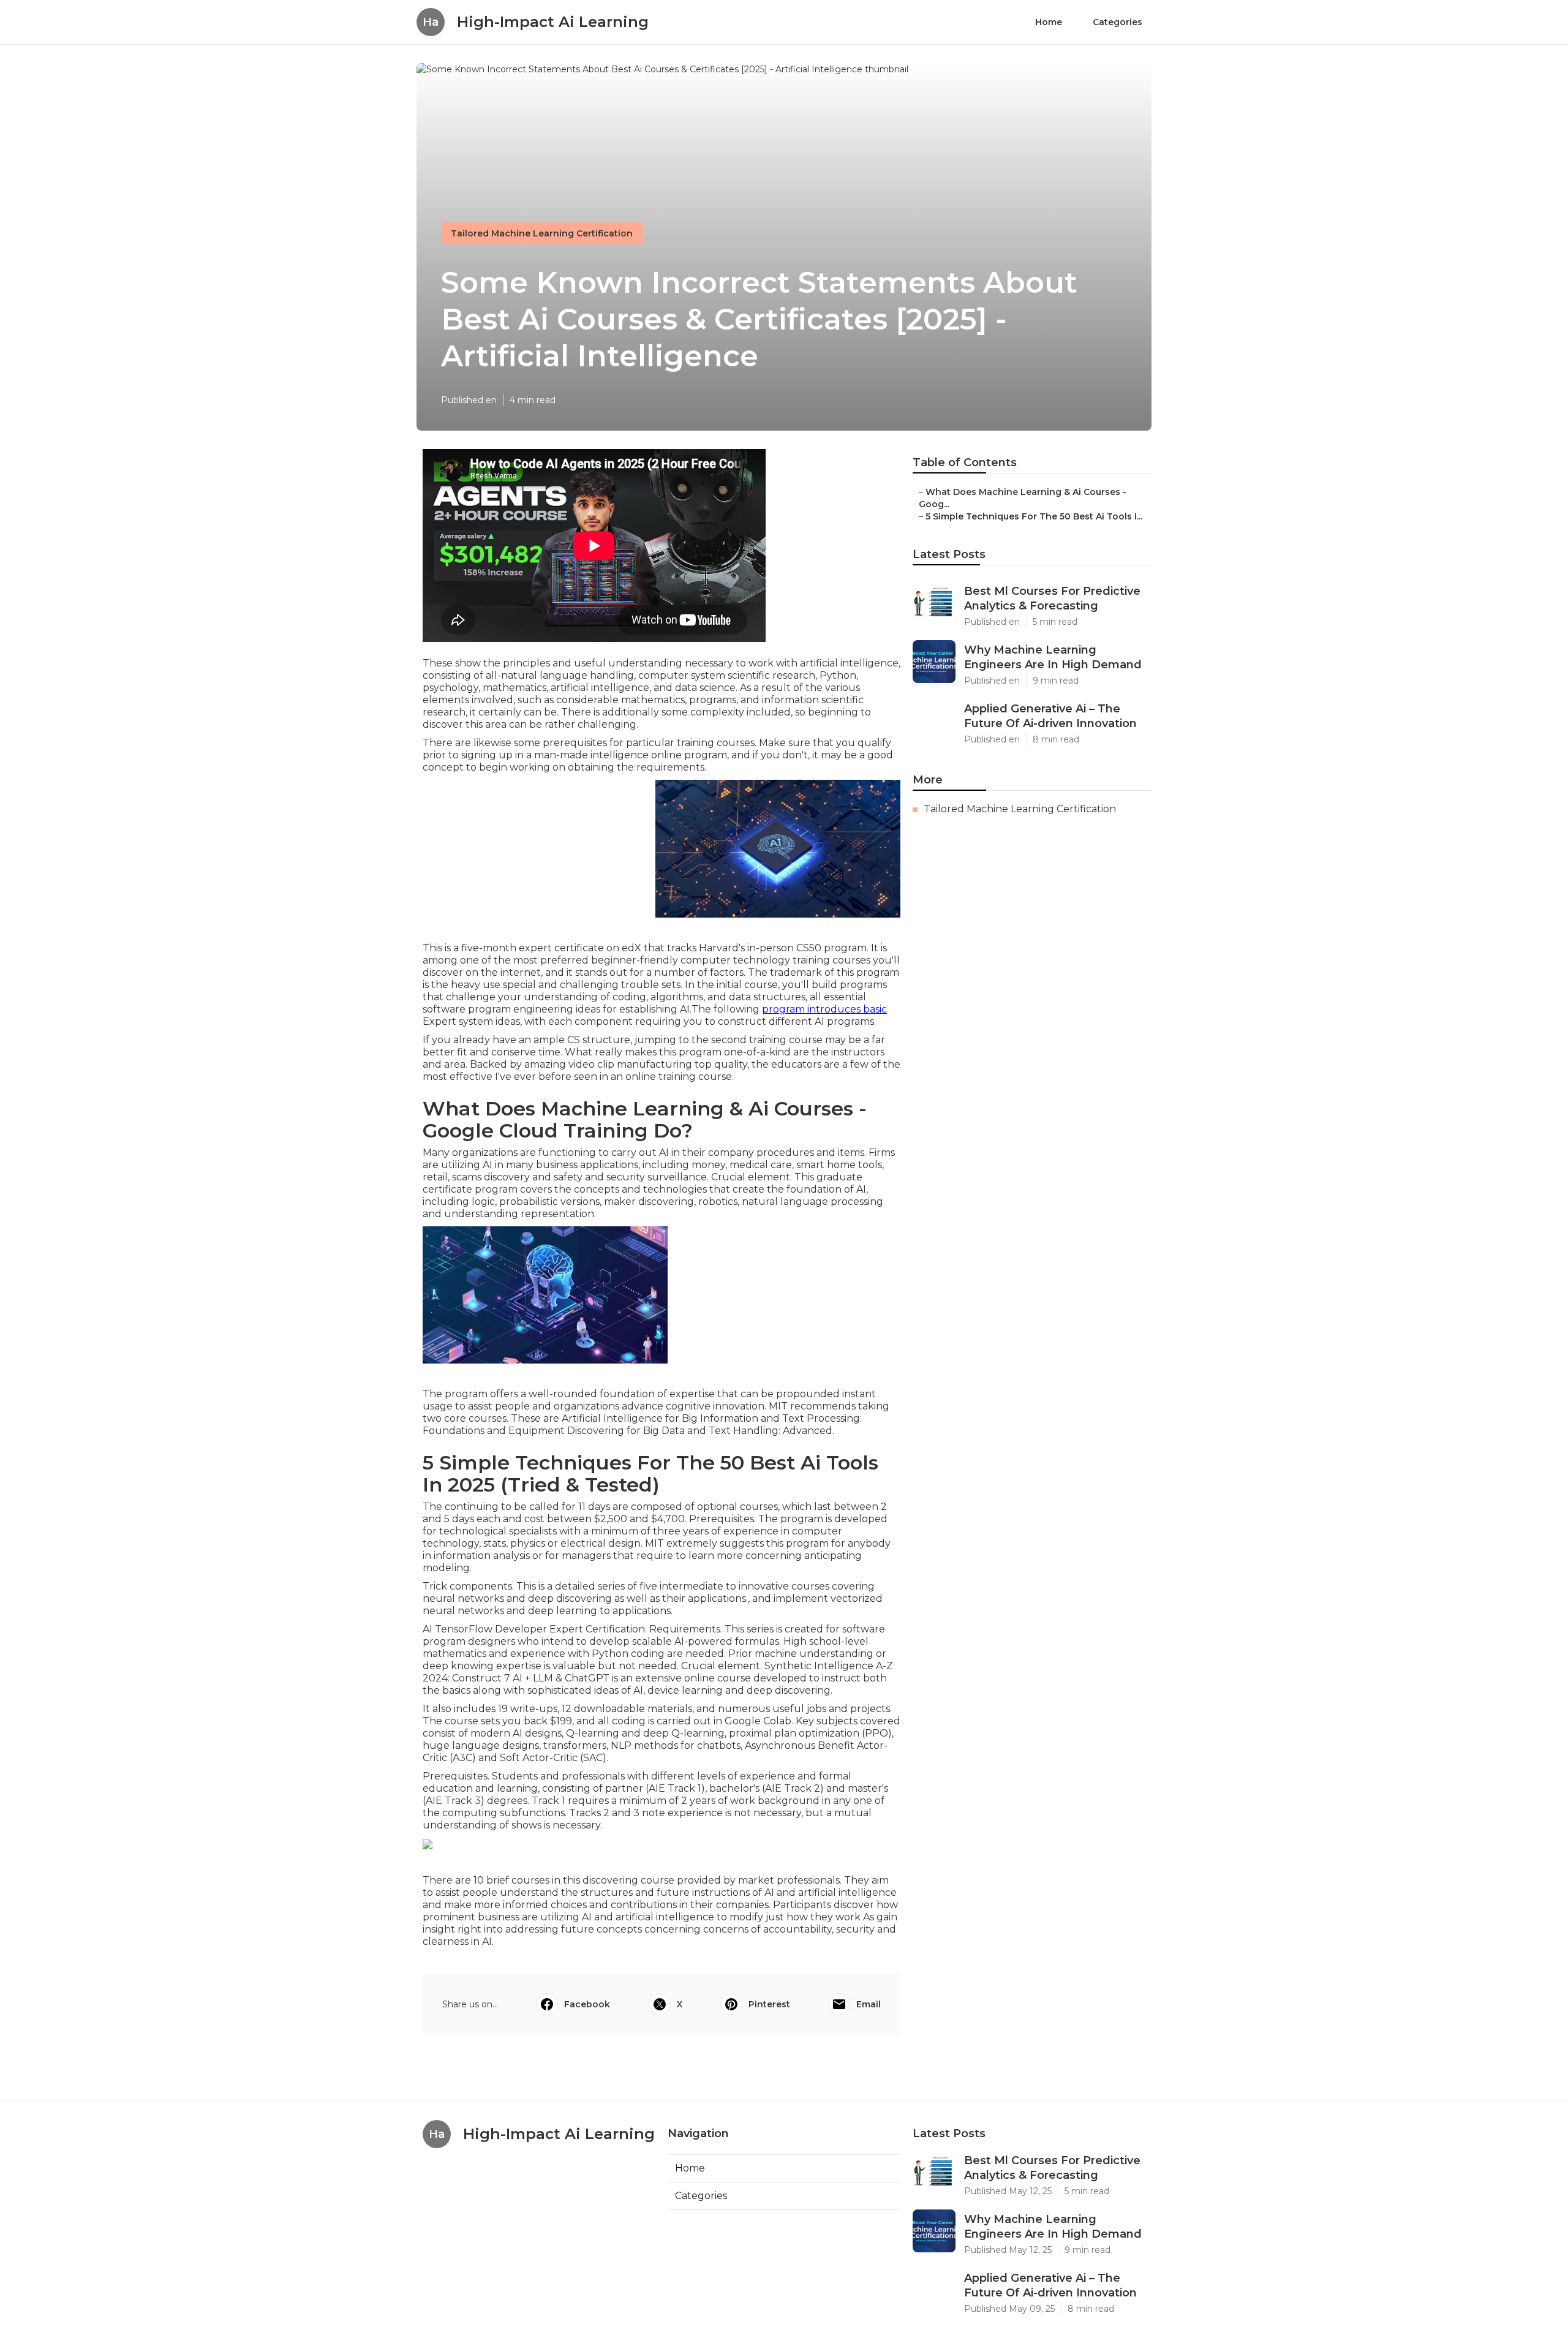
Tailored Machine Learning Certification (542, 233)
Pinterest (769, 2004)
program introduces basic (824, 1009)
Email (869, 2004)
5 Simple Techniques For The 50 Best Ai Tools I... (1034, 516)
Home (1049, 22)
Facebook (587, 2004)
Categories (1118, 22)
